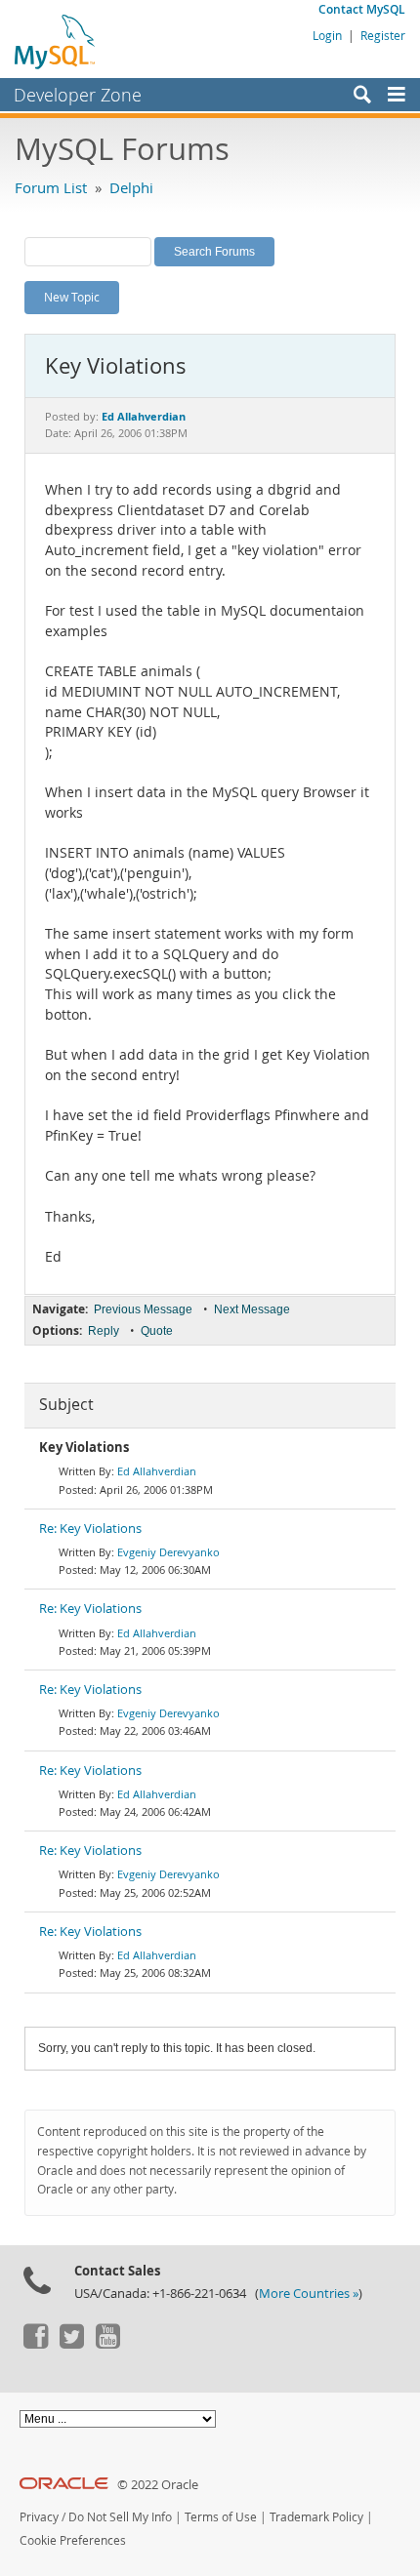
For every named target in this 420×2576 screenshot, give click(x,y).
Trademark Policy (316, 2517)
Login (327, 35)
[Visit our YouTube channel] (107, 2344)
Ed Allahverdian (157, 1471)
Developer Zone (78, 95)
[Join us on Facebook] (35, 2344)
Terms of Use (221, 2517)
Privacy (39, 2517)
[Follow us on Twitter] (71, 2344)
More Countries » (309, 2294)
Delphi (131, 187)
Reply (104, 1331)
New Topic (72, 297)
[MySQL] (56, 41)
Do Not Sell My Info (120, 2517)
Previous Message (143, 1309)
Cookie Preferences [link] (73, 2540)
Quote (157, 1331)
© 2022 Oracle (158, 2485)
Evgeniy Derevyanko (168, 1552)
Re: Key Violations (90, 1529)
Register (383, 35)
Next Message (252, 1309)
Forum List (51, 187)
